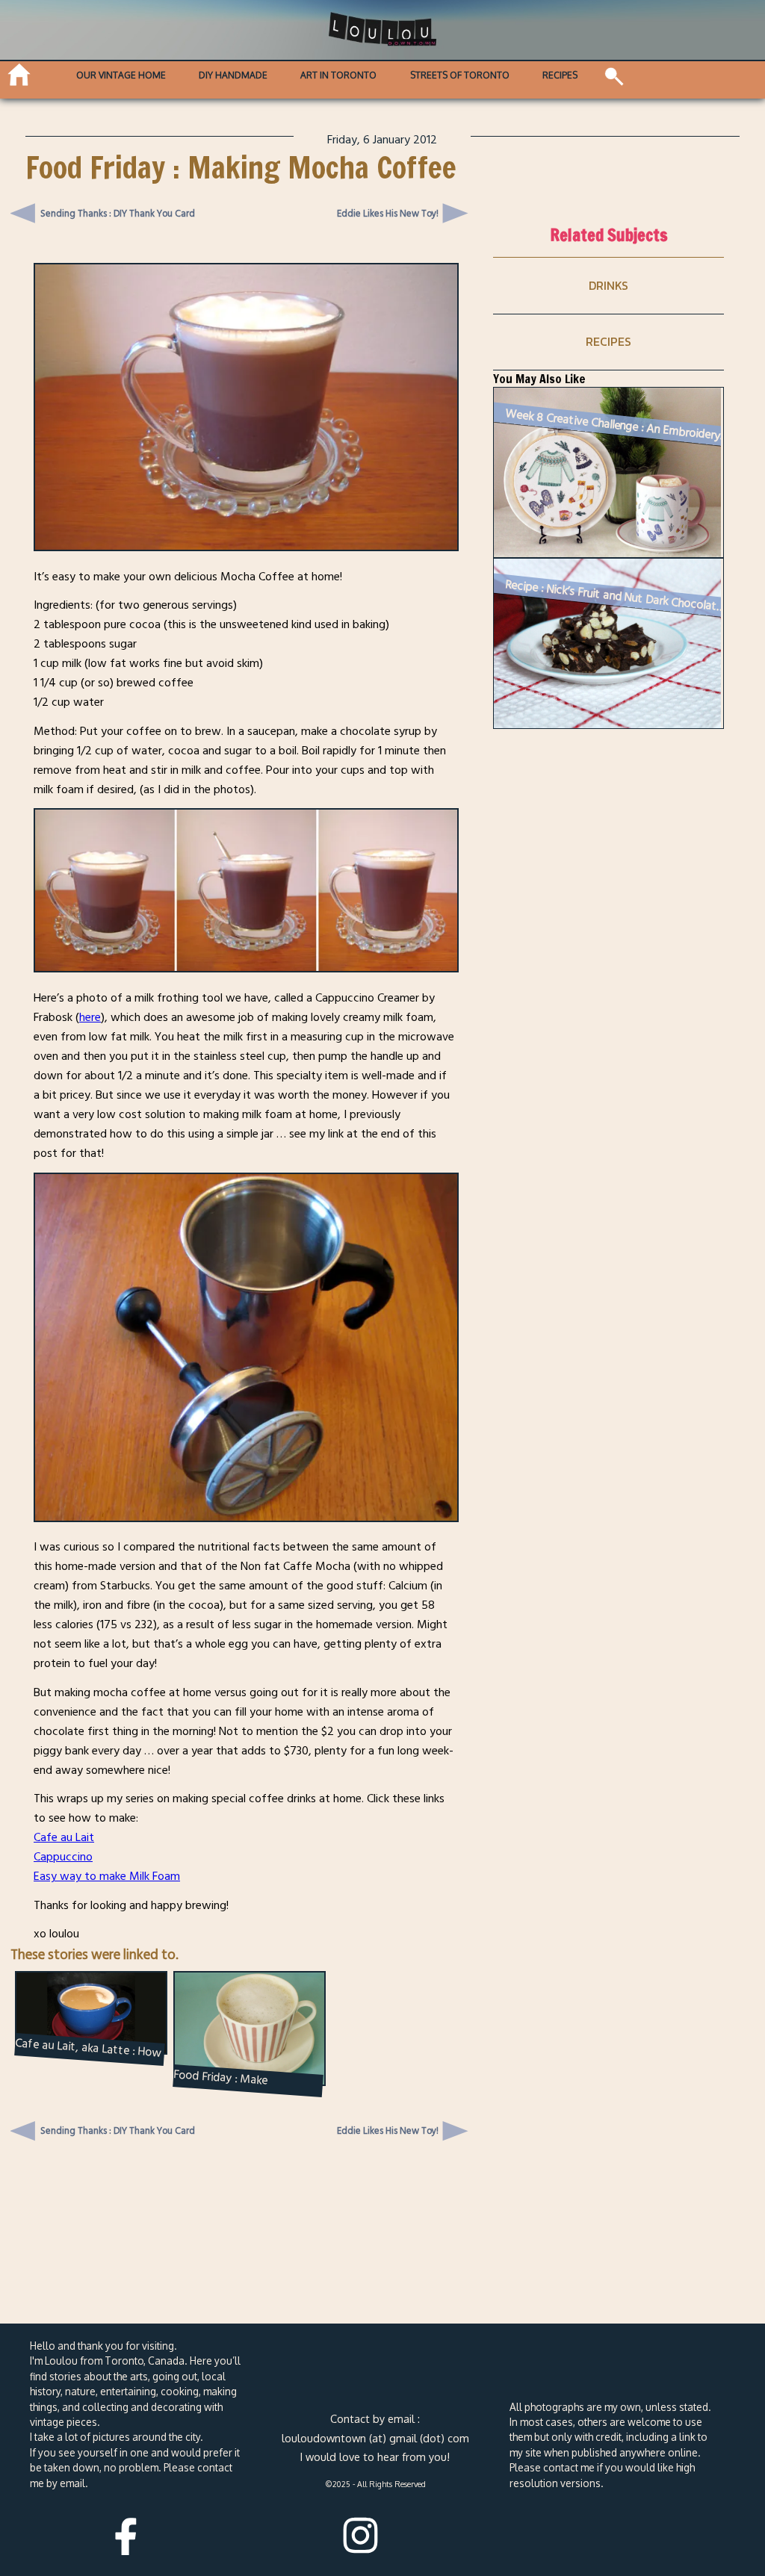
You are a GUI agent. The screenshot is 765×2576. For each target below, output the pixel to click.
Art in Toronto (338, 75)
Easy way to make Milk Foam (107, 1876)
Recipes (560, 75)
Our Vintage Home (121, 75)
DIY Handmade (233, 75)
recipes (608, 341)
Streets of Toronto (460, 75)
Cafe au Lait (64, 1837)
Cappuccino (63, 1857)
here (90, 1017)
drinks (608, 285)
